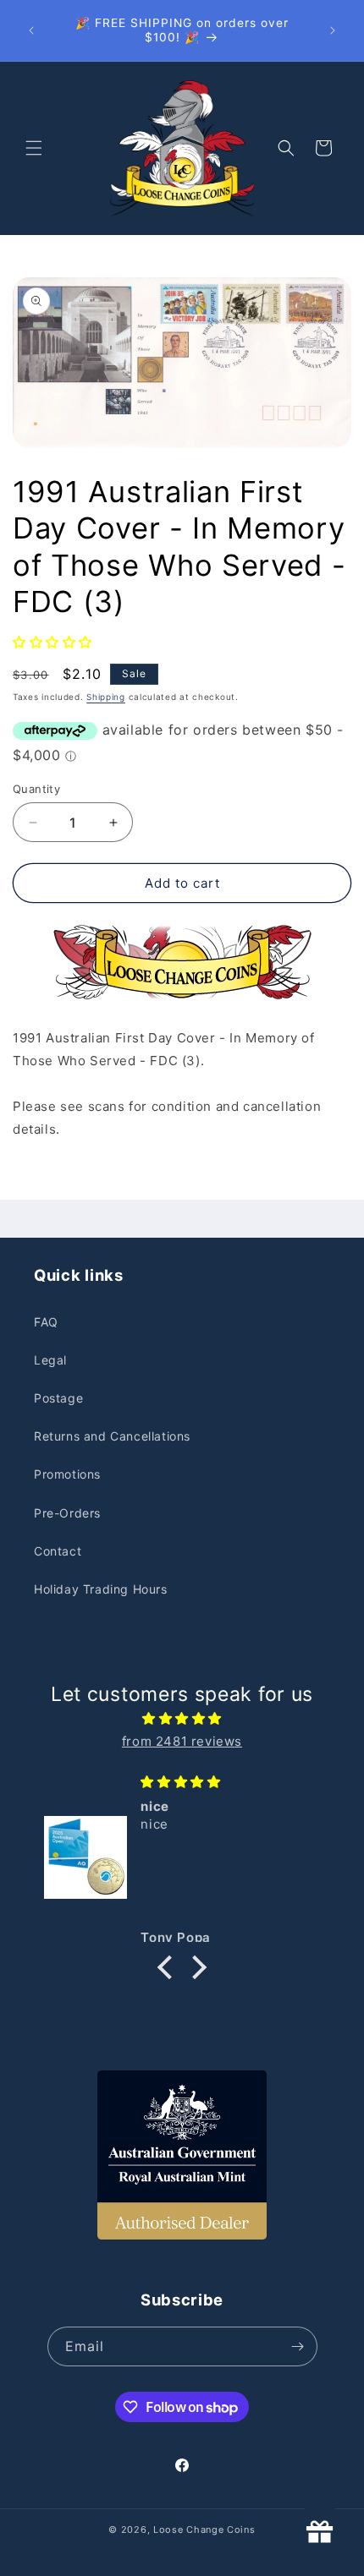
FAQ (46, 1322)
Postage (58, 1398)
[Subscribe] (298, 2346)
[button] (34, 148)
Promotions (67, 1474)
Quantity (36, 789)
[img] (182, 1718)
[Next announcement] (333, 30)
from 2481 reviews (182, 1741)
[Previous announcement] (31, 30)
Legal (50, 1360)
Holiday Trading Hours (101, 1589)
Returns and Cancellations (112, 1436)
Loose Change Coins (204, 2530)
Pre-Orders (67, 1513)
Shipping (106, 697)
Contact (58, 1551)
